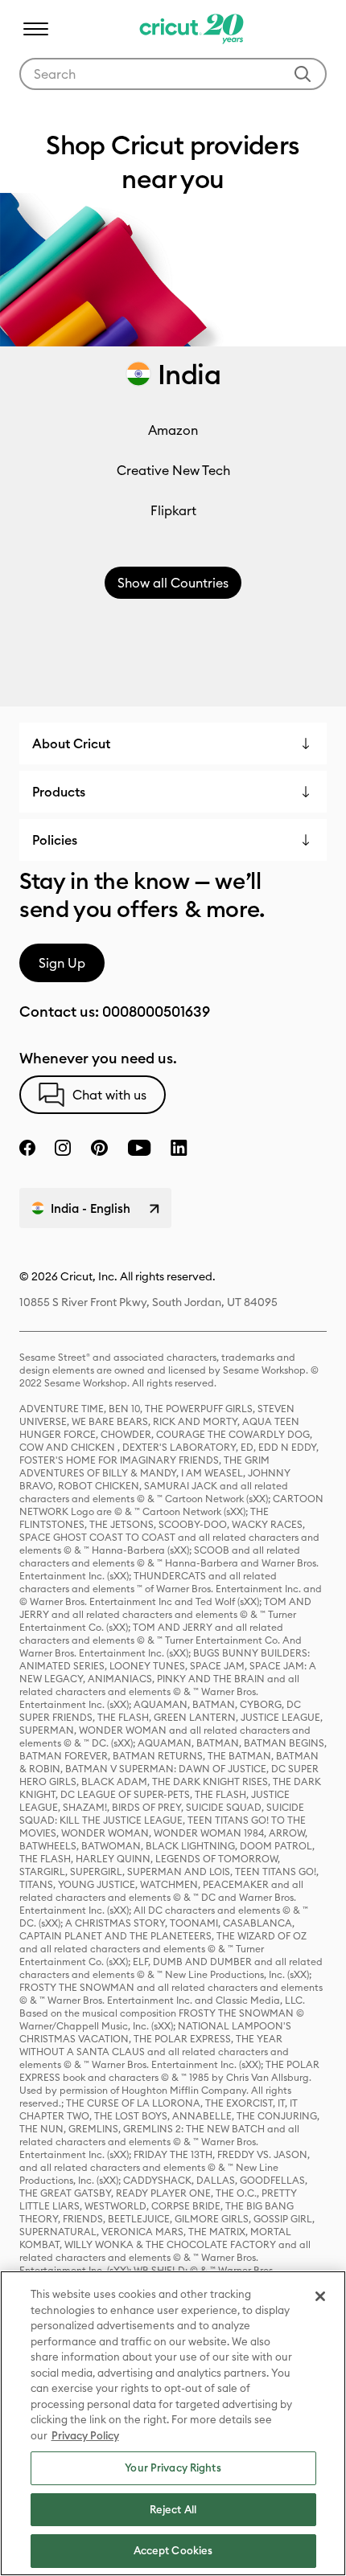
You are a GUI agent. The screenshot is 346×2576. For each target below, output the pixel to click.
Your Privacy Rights (173, 2467)
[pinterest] (99, 1148)
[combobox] (173, 74)
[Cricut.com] (189, 29)
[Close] (320, 2296)
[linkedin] (179, 1148)
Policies (55, 840)
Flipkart (173, 510)
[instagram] (63, 1148)
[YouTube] (139, 1148)
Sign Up (62, 963)
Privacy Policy (85, 2435)
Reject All (173, 2509)
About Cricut (71, 743)
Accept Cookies (173, 2550)
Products (59, 792)
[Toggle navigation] (35, 29)
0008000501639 (156, 1012)
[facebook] (27, 1148)
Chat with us (109, 1095)
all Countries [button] (173, 583)
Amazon (173, 430)
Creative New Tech (173, 470)
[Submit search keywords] (303, 74)
